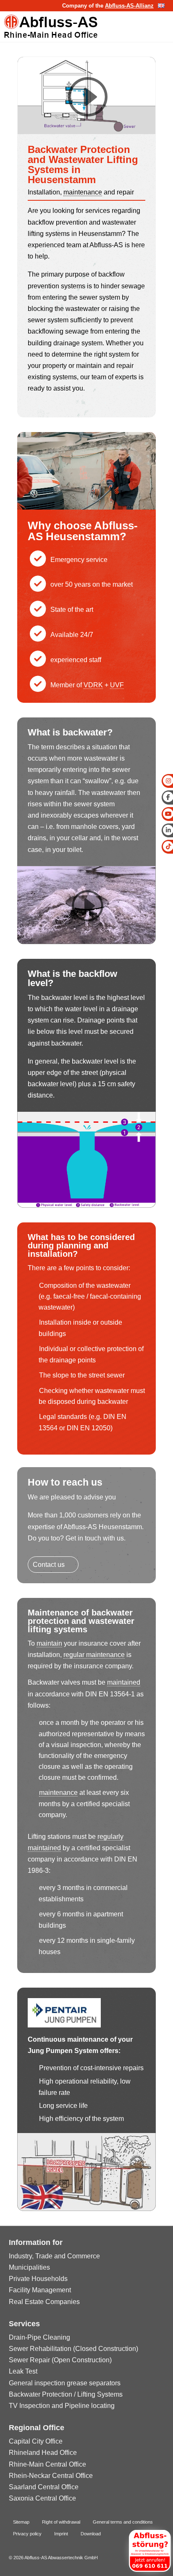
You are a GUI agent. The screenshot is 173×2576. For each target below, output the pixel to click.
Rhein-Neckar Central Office (51, 2476)
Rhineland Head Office (43, 2453)
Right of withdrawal (61, 2522)
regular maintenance (94, 1655)
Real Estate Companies (44, 2302)
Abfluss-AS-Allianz (129, 6)
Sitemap (21, 2522)
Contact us (49, 1565)
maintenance (83, 192)
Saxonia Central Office (42, 2498)
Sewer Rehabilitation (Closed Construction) (73, 2349)
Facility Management (40, 2290)
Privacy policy (27, 2534)
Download (91, 2534)
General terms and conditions (123, 2522)
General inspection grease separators (65, 2383)
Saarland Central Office (44, 2487)
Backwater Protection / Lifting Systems (66, 2394)
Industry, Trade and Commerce (54, 2256)
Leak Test (23, 2371)
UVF (117, 685)
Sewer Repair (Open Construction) (60, 2360)
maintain (49, 1643)
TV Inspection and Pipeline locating (62, 2406)
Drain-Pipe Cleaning (39, 2337)
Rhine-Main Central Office (47, 2464)
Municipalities (29, 2267)
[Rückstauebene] (86, 1205)
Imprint (61, 2534)
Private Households (38, 2279)
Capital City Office (36, 2441)
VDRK (93, 685)
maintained (124, 1682)
